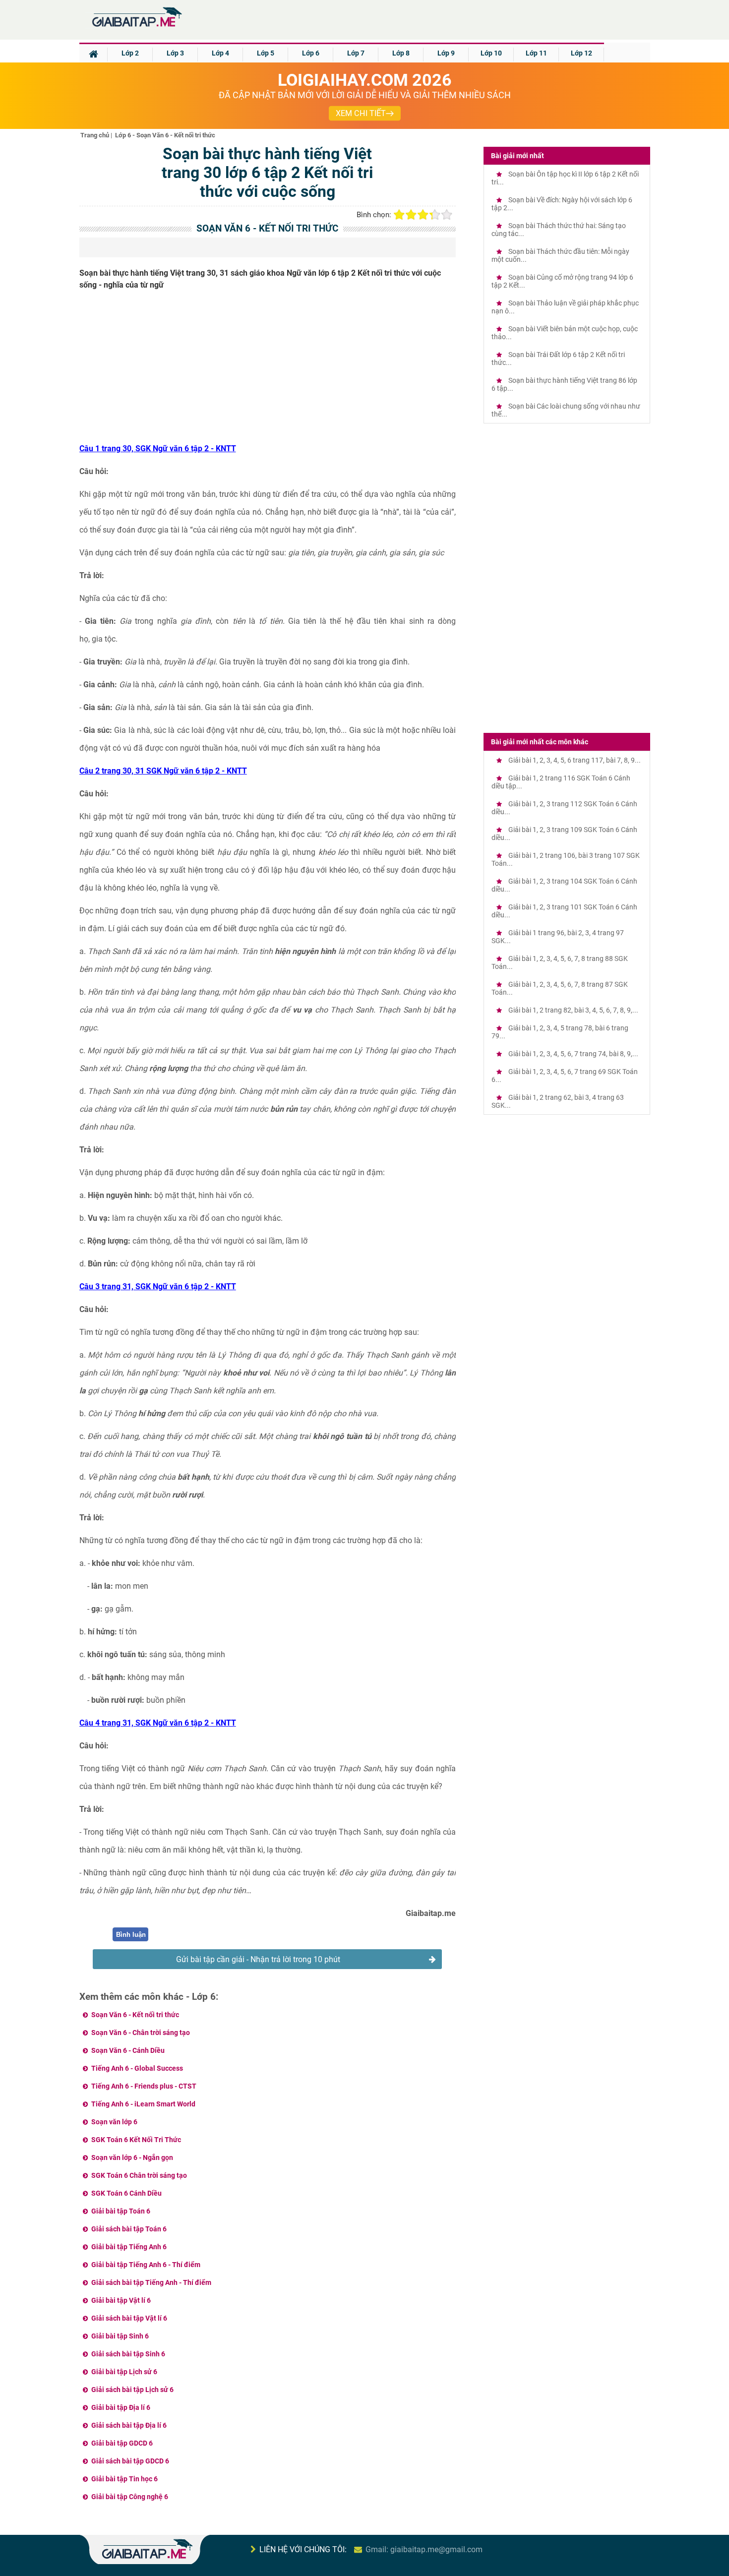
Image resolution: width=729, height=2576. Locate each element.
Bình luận (131, 1935)
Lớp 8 (401, 53)
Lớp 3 (175, 53)
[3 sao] (423, 215)
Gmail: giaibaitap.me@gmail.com (424, 2549)
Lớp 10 (491, 53)
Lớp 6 (311, 53)
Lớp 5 (266, 53)
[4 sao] (435, 215)
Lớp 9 (446, 53)
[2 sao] (411, 215)
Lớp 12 (581, 53)
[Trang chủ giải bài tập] (136, 27)
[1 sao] (399, 215)
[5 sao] (447, 215)
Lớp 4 (220, 53)
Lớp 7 (356, 53)
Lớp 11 (536, 53)
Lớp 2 (130, 53)
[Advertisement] (268, 370)
